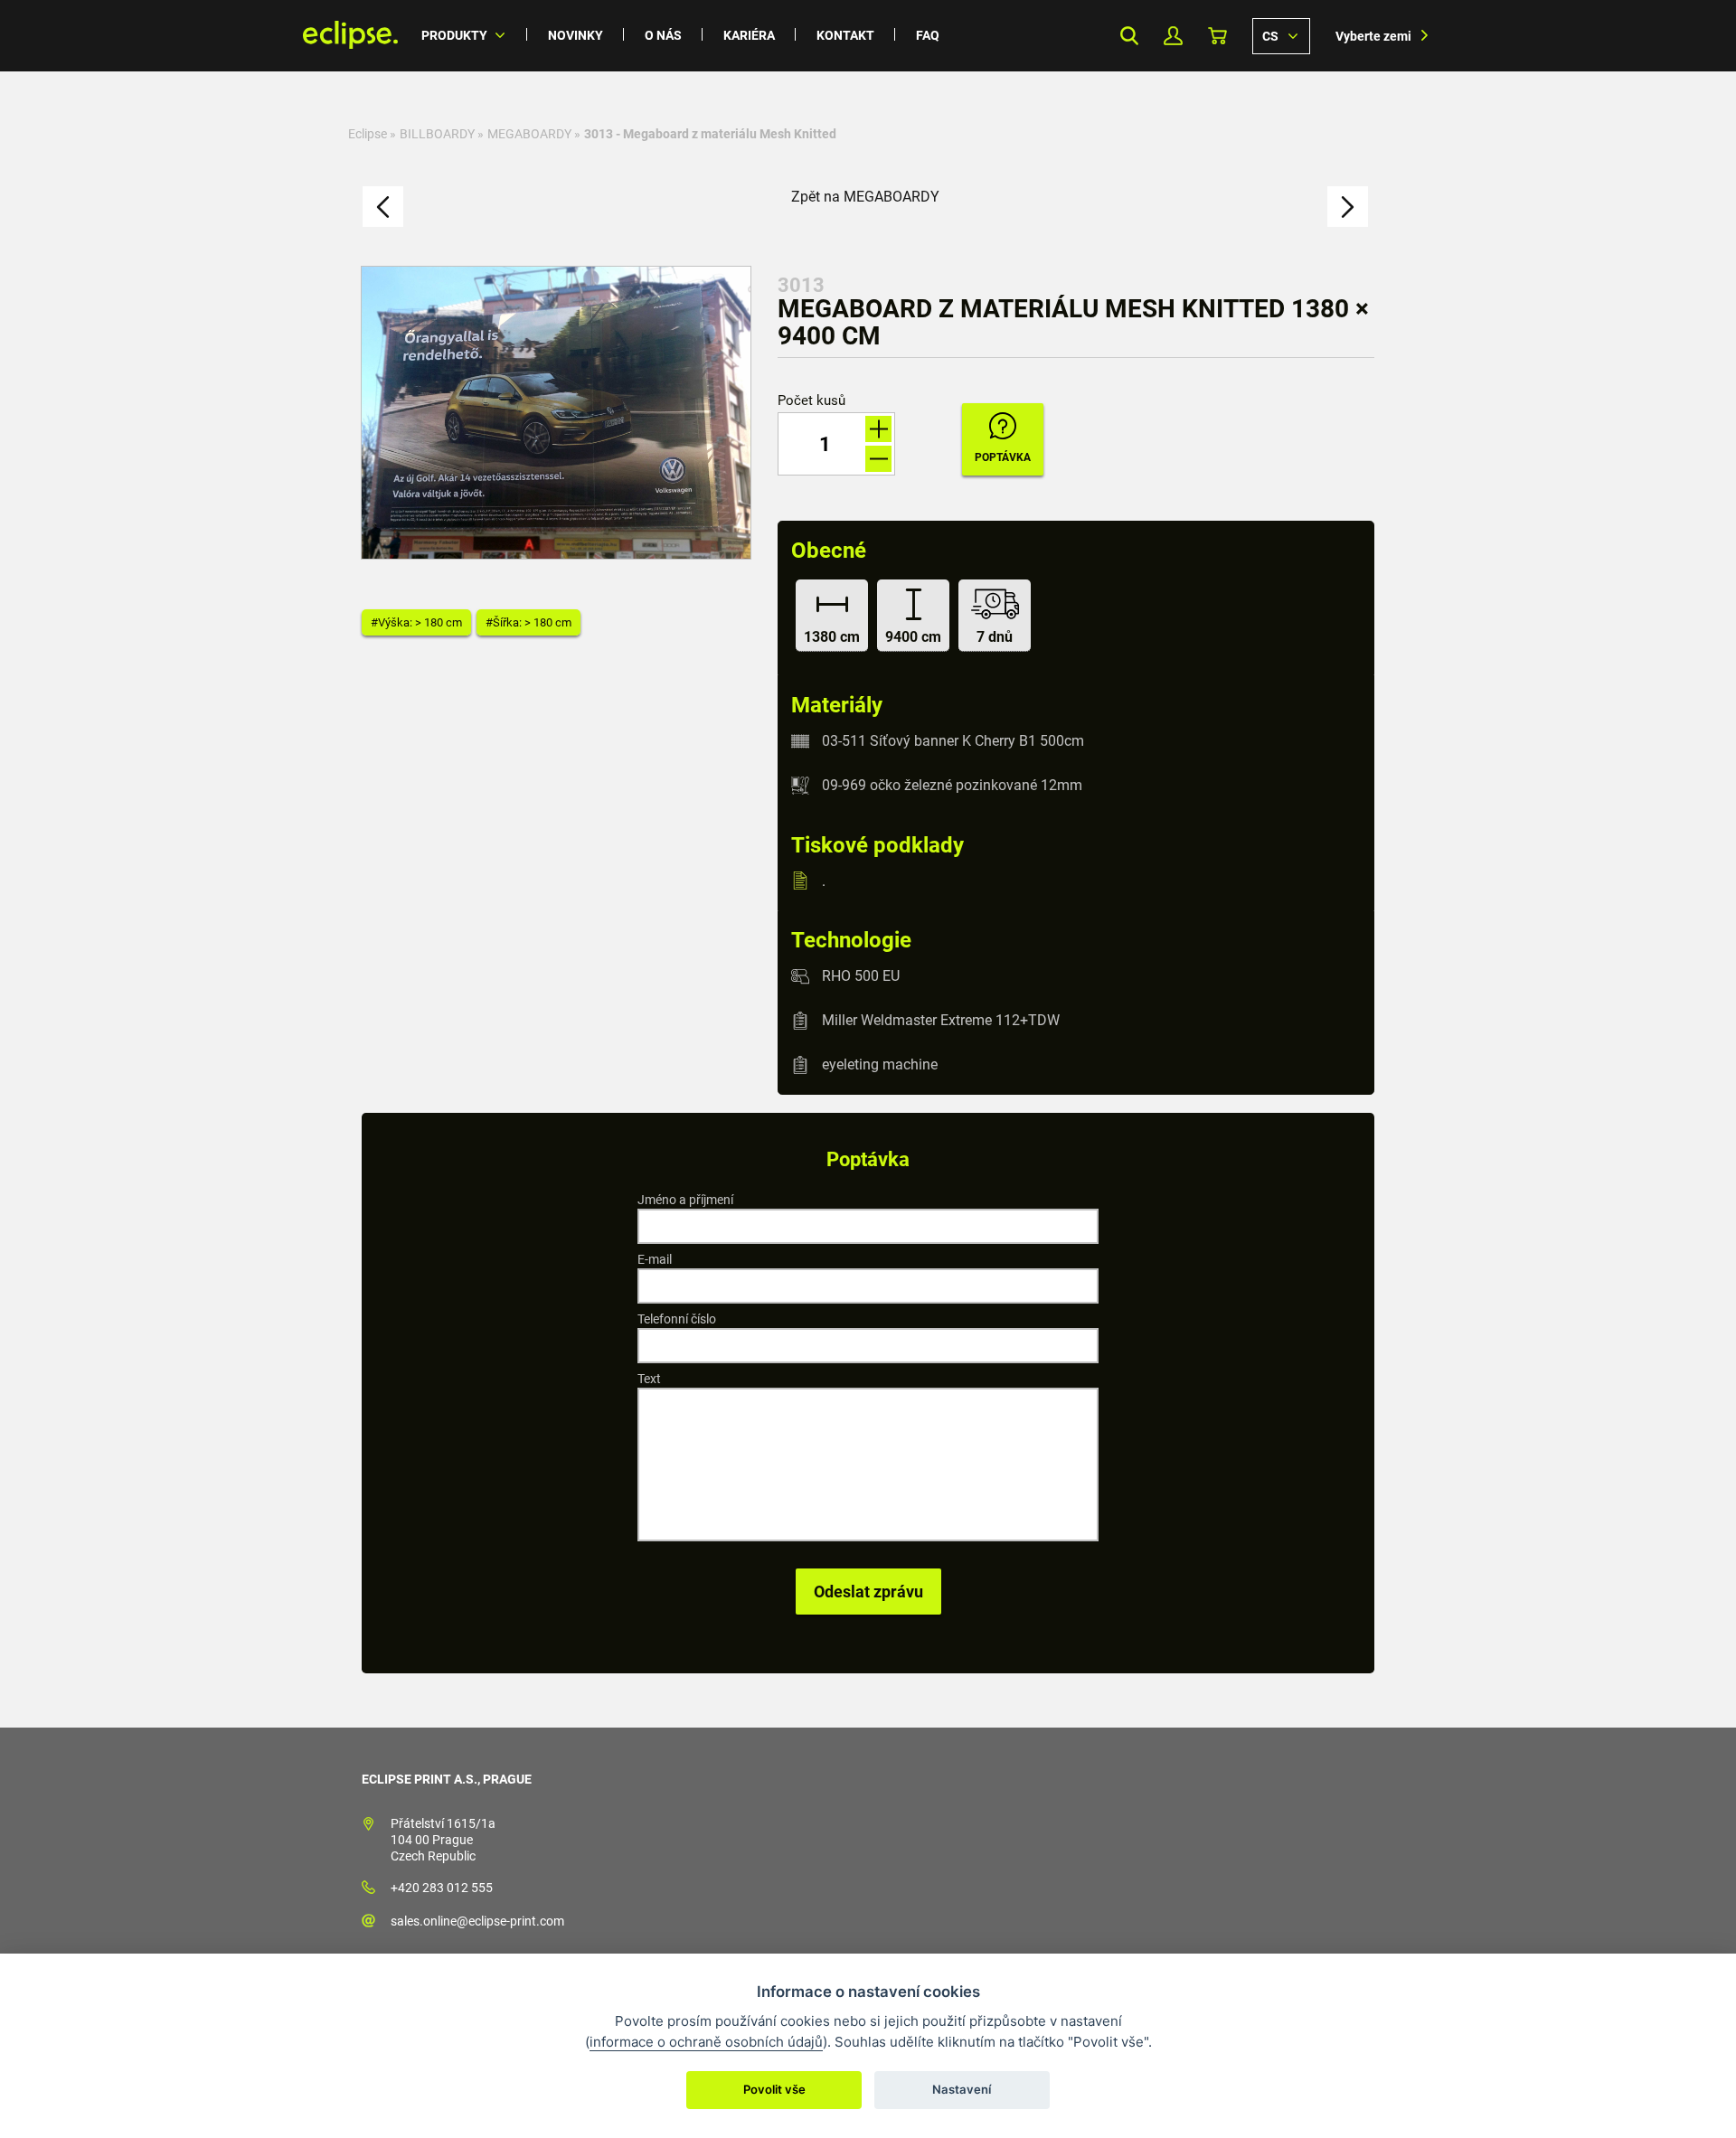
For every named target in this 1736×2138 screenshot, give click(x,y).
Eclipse (368, 134)
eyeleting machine (880, 1064)
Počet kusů (811, 401)
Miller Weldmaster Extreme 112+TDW (941, 1020)
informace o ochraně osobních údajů (706, 2042)
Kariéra (749, 35)
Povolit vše (774, 2089)
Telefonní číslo (677, 1319)
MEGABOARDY (529, 134)
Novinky (576, 35)
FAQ (928, 35)
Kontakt (845, 35)
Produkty (454, 35)
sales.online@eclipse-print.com (477, 1921)
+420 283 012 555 (442, 1888)
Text (649, 1379)
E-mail (655, 1259)
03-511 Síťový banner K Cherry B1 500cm (953, 741)
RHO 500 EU (861, 976)
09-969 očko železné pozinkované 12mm (952, 785)
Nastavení (962, 2089)
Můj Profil (1173, 36)
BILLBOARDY (437, 134)
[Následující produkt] (1348, 207)
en (1281, 35)
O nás (663, 35)
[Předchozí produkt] (383, 207)
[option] (556, 413)
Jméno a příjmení (685, 1200)
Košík (1217, 36)
